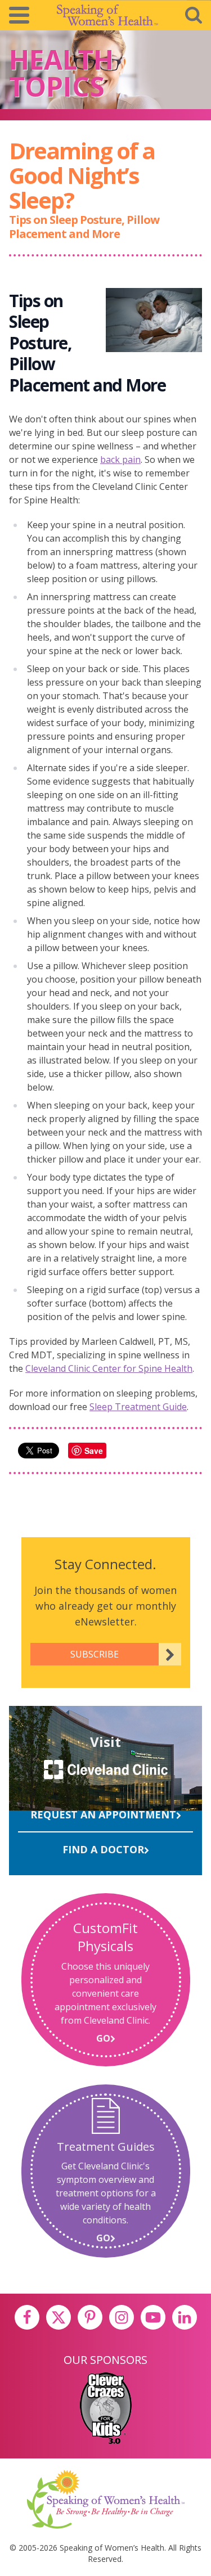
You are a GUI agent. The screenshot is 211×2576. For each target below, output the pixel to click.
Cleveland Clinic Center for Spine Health (109, 1368)
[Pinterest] (90, 2317)
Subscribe (95, 1654)
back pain (120, 460)
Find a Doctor (103, 1849)
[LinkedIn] (185, 2317)
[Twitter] (59, 2317)
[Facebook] (27, 2317)
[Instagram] (122, 2317)
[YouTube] (153, 2317)
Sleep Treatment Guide (138, 1407)
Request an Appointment (103, 1814)
